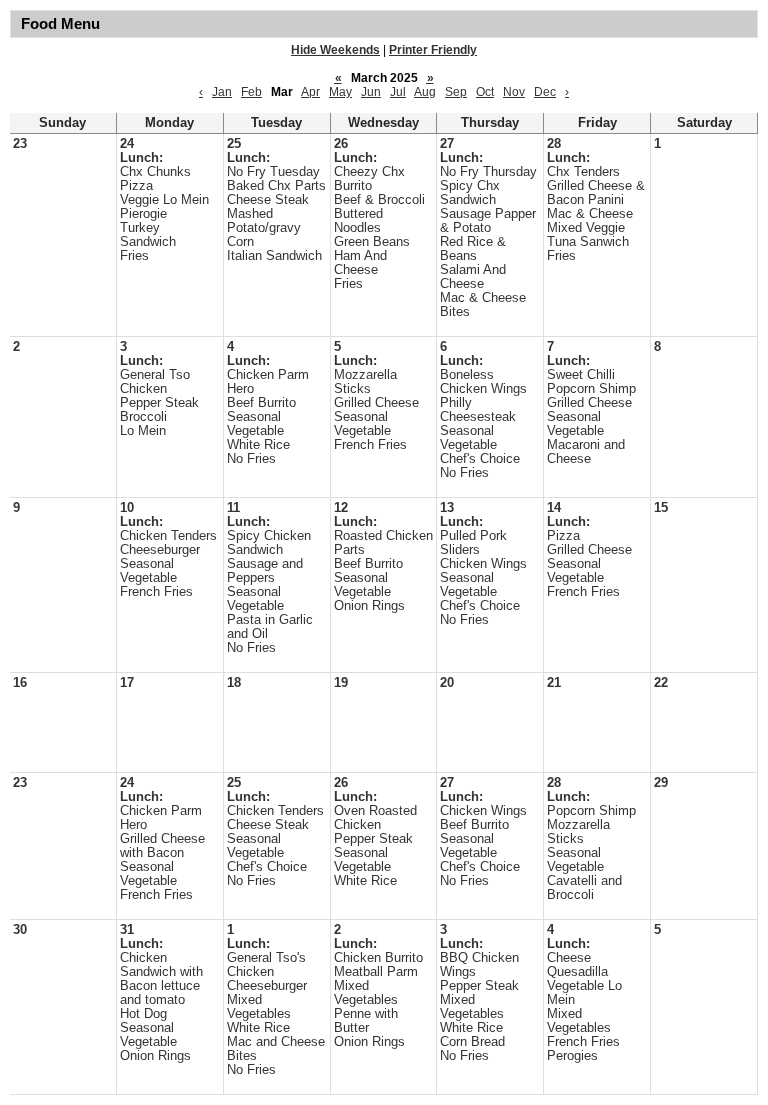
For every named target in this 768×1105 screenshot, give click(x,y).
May (340, 92)
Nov (514, 92)
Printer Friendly (433, 50)
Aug (425, 92)
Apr (310, 92)
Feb (251, 92)
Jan (222, 92)
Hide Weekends (335, 50)
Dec (545, 92)
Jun (371, 92)
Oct (485, 92)
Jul (398, 92)
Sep (456, 92)
